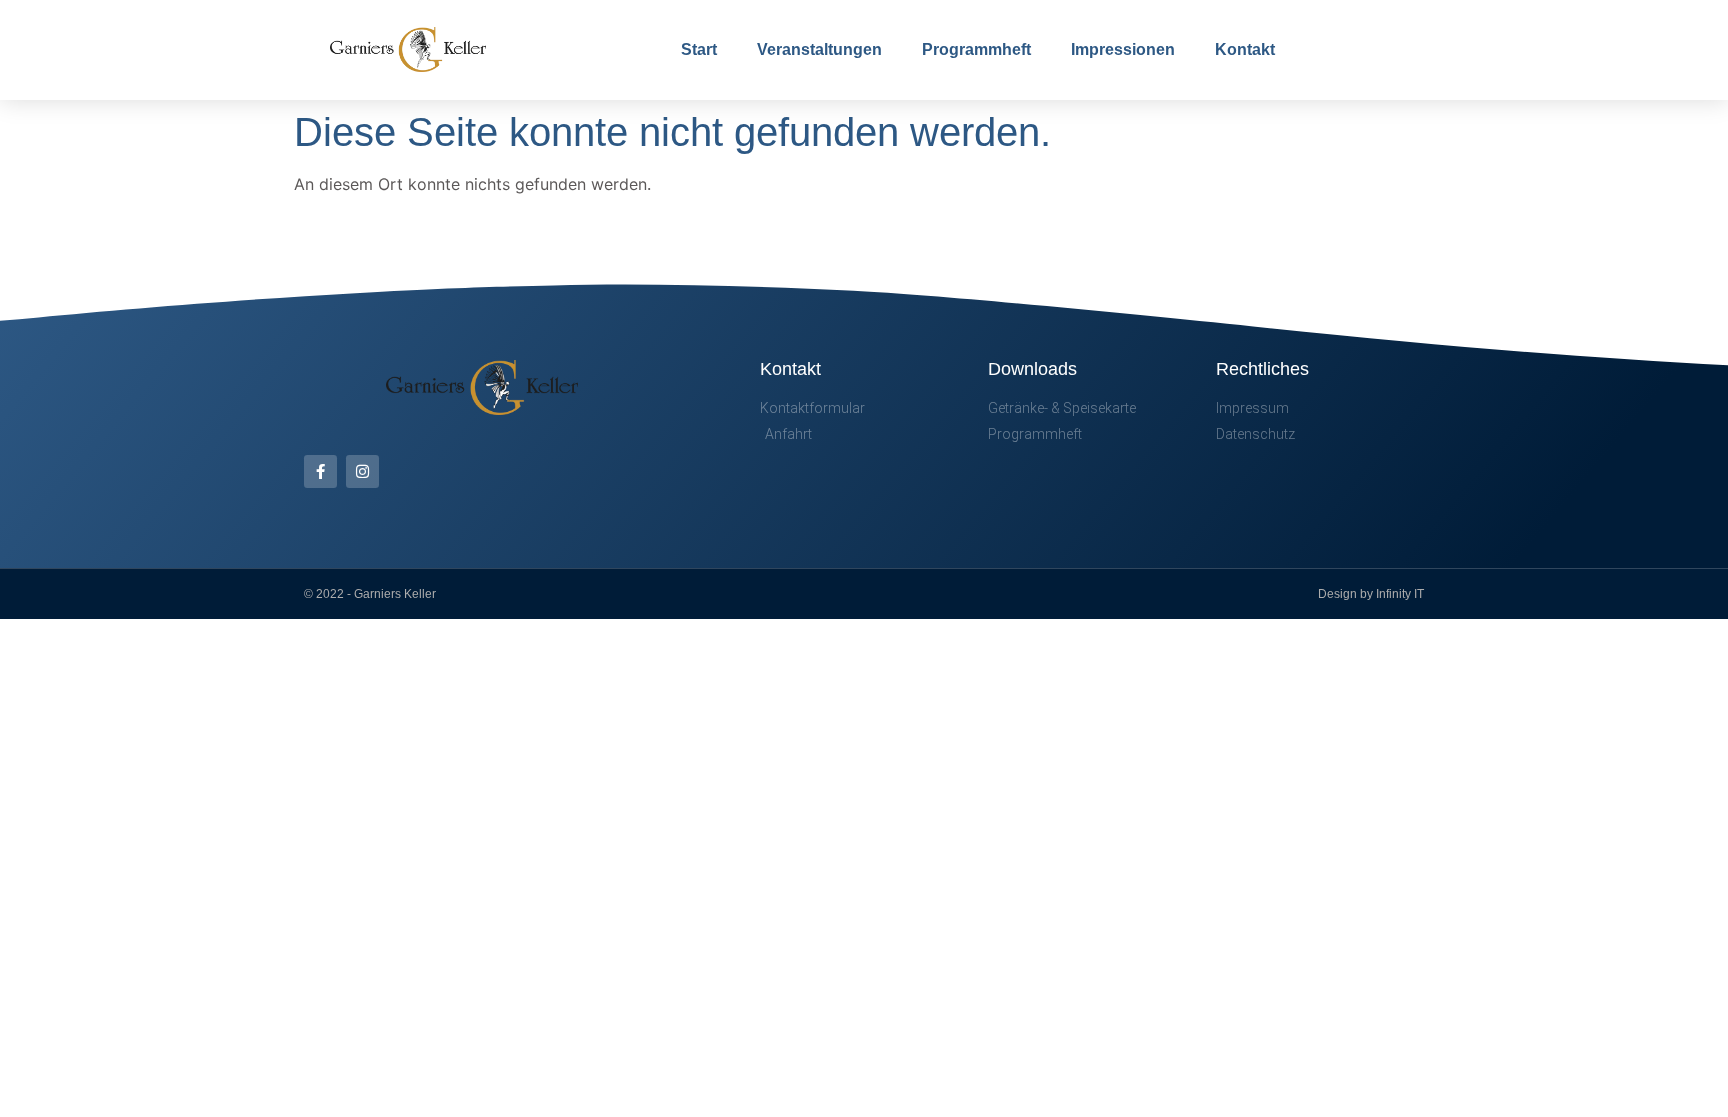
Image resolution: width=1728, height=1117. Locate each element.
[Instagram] (362, 471)
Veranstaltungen (819, 49)
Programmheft (976, 49)
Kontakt (1245, 49)
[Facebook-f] (320, 471)
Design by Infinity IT (1371, 594)
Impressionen (1123, 49)
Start (699, 49)
